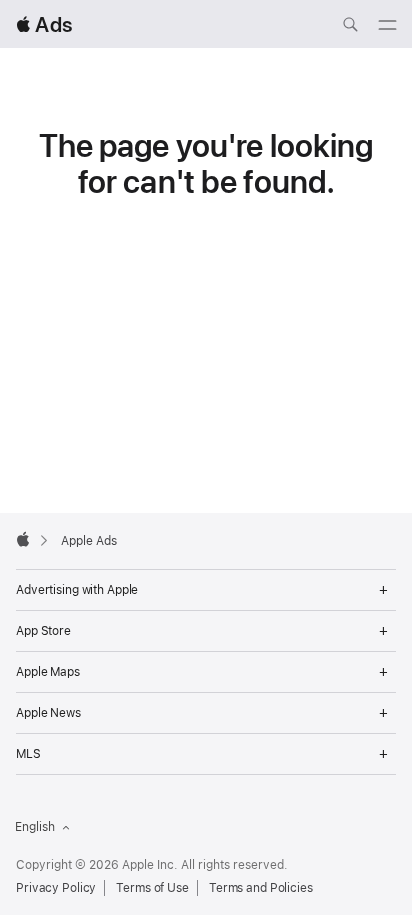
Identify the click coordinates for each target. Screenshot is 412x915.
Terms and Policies (261, 888)
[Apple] (23, 539)
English (35, 827)
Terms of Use (152, 888)
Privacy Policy (56, 888)
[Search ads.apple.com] (350, 27)
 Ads (44, 24)
